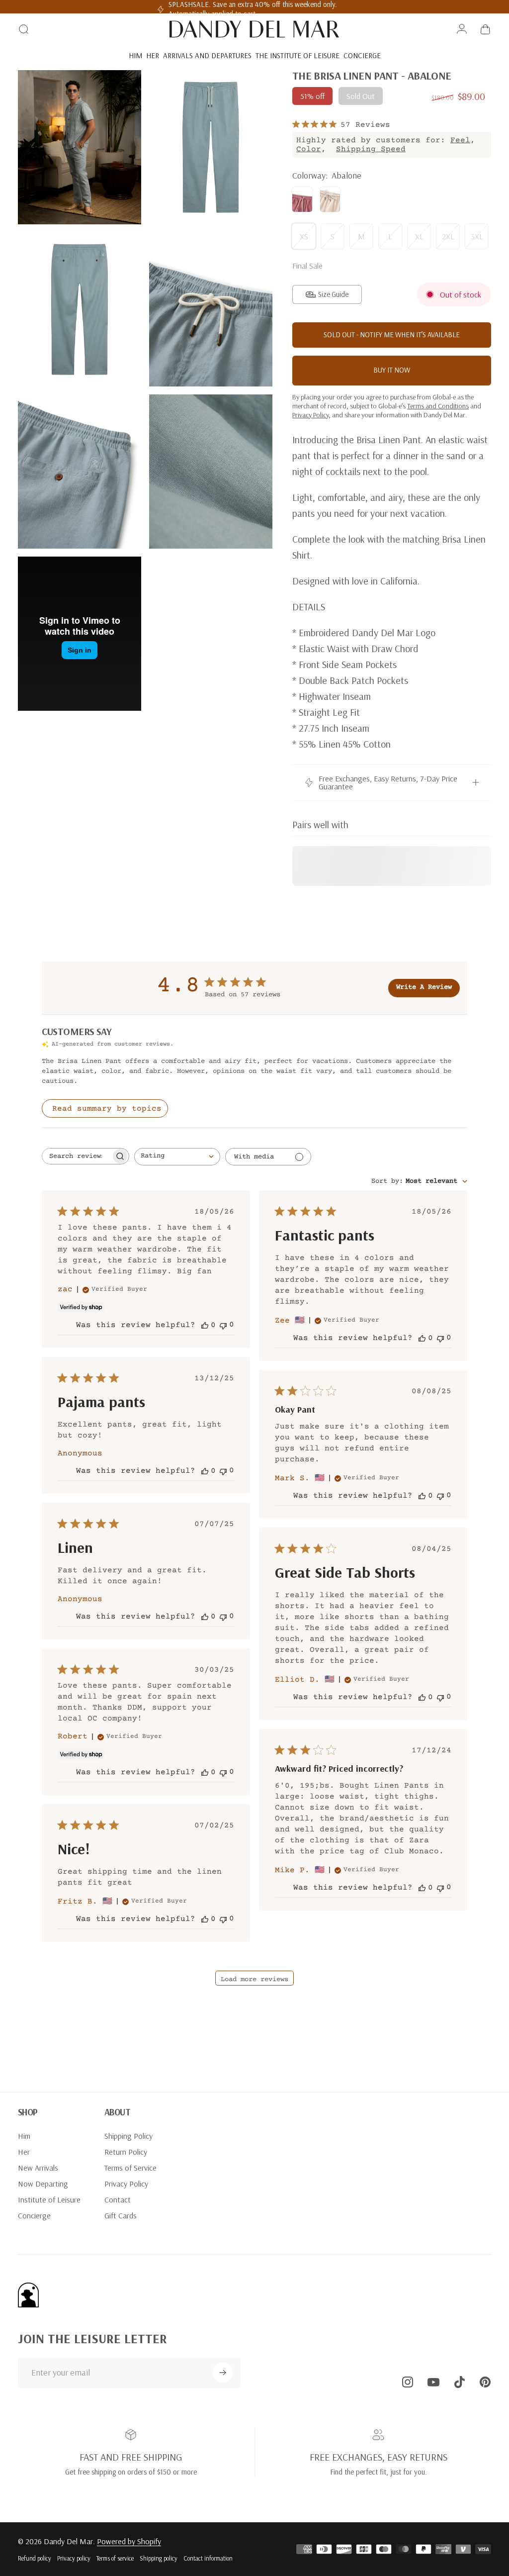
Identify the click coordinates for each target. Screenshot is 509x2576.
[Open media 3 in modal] (80, 309)
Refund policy (35, 2558)
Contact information (208, 2558)
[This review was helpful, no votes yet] (205, 1325)
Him (24, 2136)
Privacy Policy (126, 2184)
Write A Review (424, 987)
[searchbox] (77, 1156)
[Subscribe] (223, 2373)
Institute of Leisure (49, 2199)
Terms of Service (130, 2168)
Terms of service (115, 2558)
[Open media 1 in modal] (80, 147)
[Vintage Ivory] (330, 199)
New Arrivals (38, 2168)
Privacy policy (74, 2558)
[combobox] (177, 1157)
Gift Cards (121, 2215)
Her (24, 2152)
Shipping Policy (128, 2136)
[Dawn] (302, 199)
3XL (477, 236)
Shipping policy (159, 2558)
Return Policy (126, 2152)
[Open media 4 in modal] (211, 309)
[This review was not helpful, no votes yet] (223, 1325)
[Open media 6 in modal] (211, 472)
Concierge (34, 2215)
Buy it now (392, 370)
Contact (118, 2199)
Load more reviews (254, 1980)
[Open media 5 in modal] (80, 472)
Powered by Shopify (129, 2541)
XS (304, 236)
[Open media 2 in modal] (211, 147)
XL (419, 236)
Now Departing (43, 2184)
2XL (448, 236)
